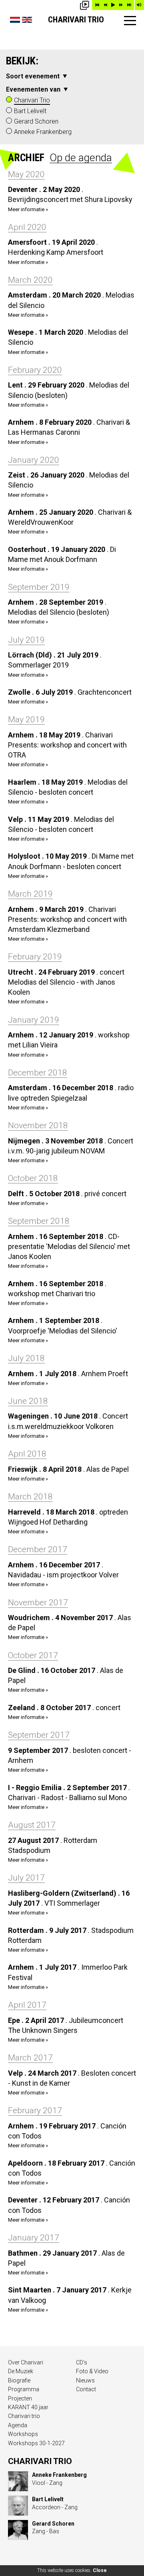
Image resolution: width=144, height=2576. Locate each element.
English (27, 20)
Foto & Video (92, 2371)
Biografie (19, 2380)
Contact (86, 2389)
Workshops (23, 2434)
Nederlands (15, 20)
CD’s (82, 2362)
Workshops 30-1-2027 (36, 2443)
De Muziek (21, 2371)
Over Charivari (26, 2362)
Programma (24, 2389)
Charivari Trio (76, 20)
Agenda (18, 2425)
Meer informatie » (28, 209)
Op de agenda (81, 158)
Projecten (20, 2398)
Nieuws (85, 2380)
